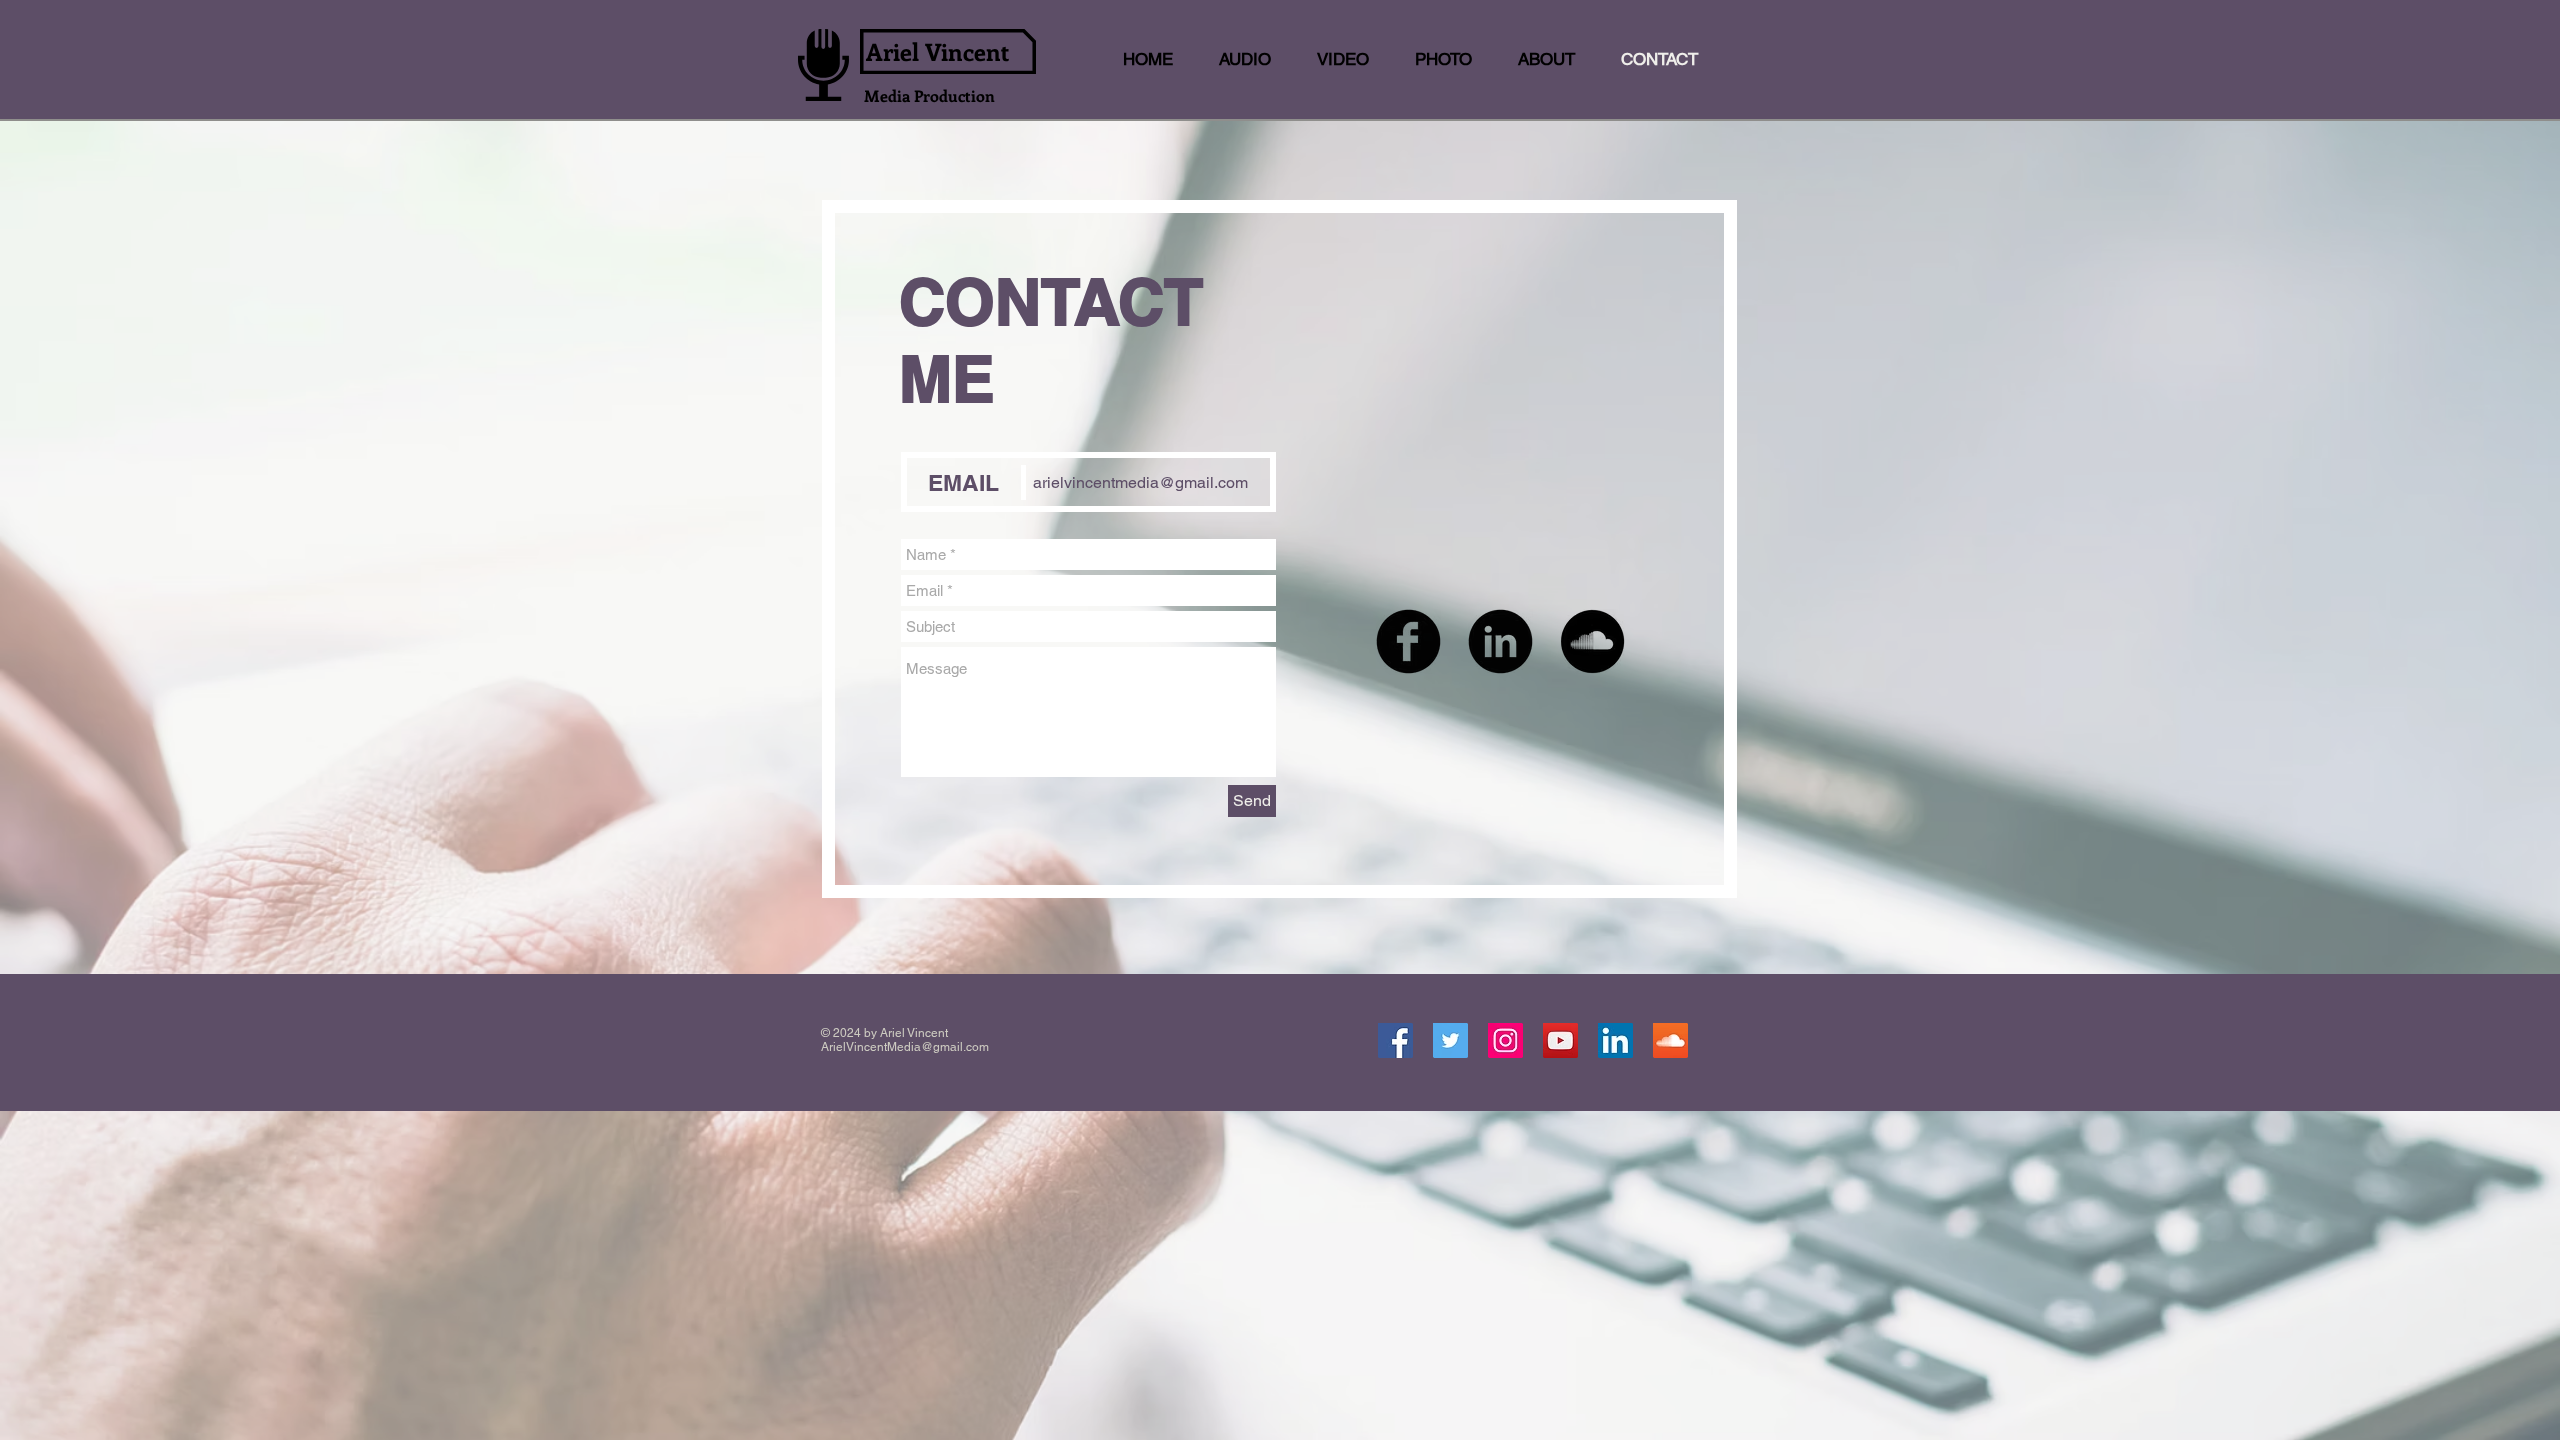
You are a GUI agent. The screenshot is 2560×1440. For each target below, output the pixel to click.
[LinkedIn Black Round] (1500, 641)
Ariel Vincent (937, 51)
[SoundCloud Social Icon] (1670, 1040)
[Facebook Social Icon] (1395, 1040)
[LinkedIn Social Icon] (1615, 1040)
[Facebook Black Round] (1408, 641)
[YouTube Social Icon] (1560, 1040)
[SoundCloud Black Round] (1592, 641)
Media (889, 95)
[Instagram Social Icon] (1505, 1040)
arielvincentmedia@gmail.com (1140, 482)
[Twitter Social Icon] (1450, 1040)
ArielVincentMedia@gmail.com (905, 1047)
